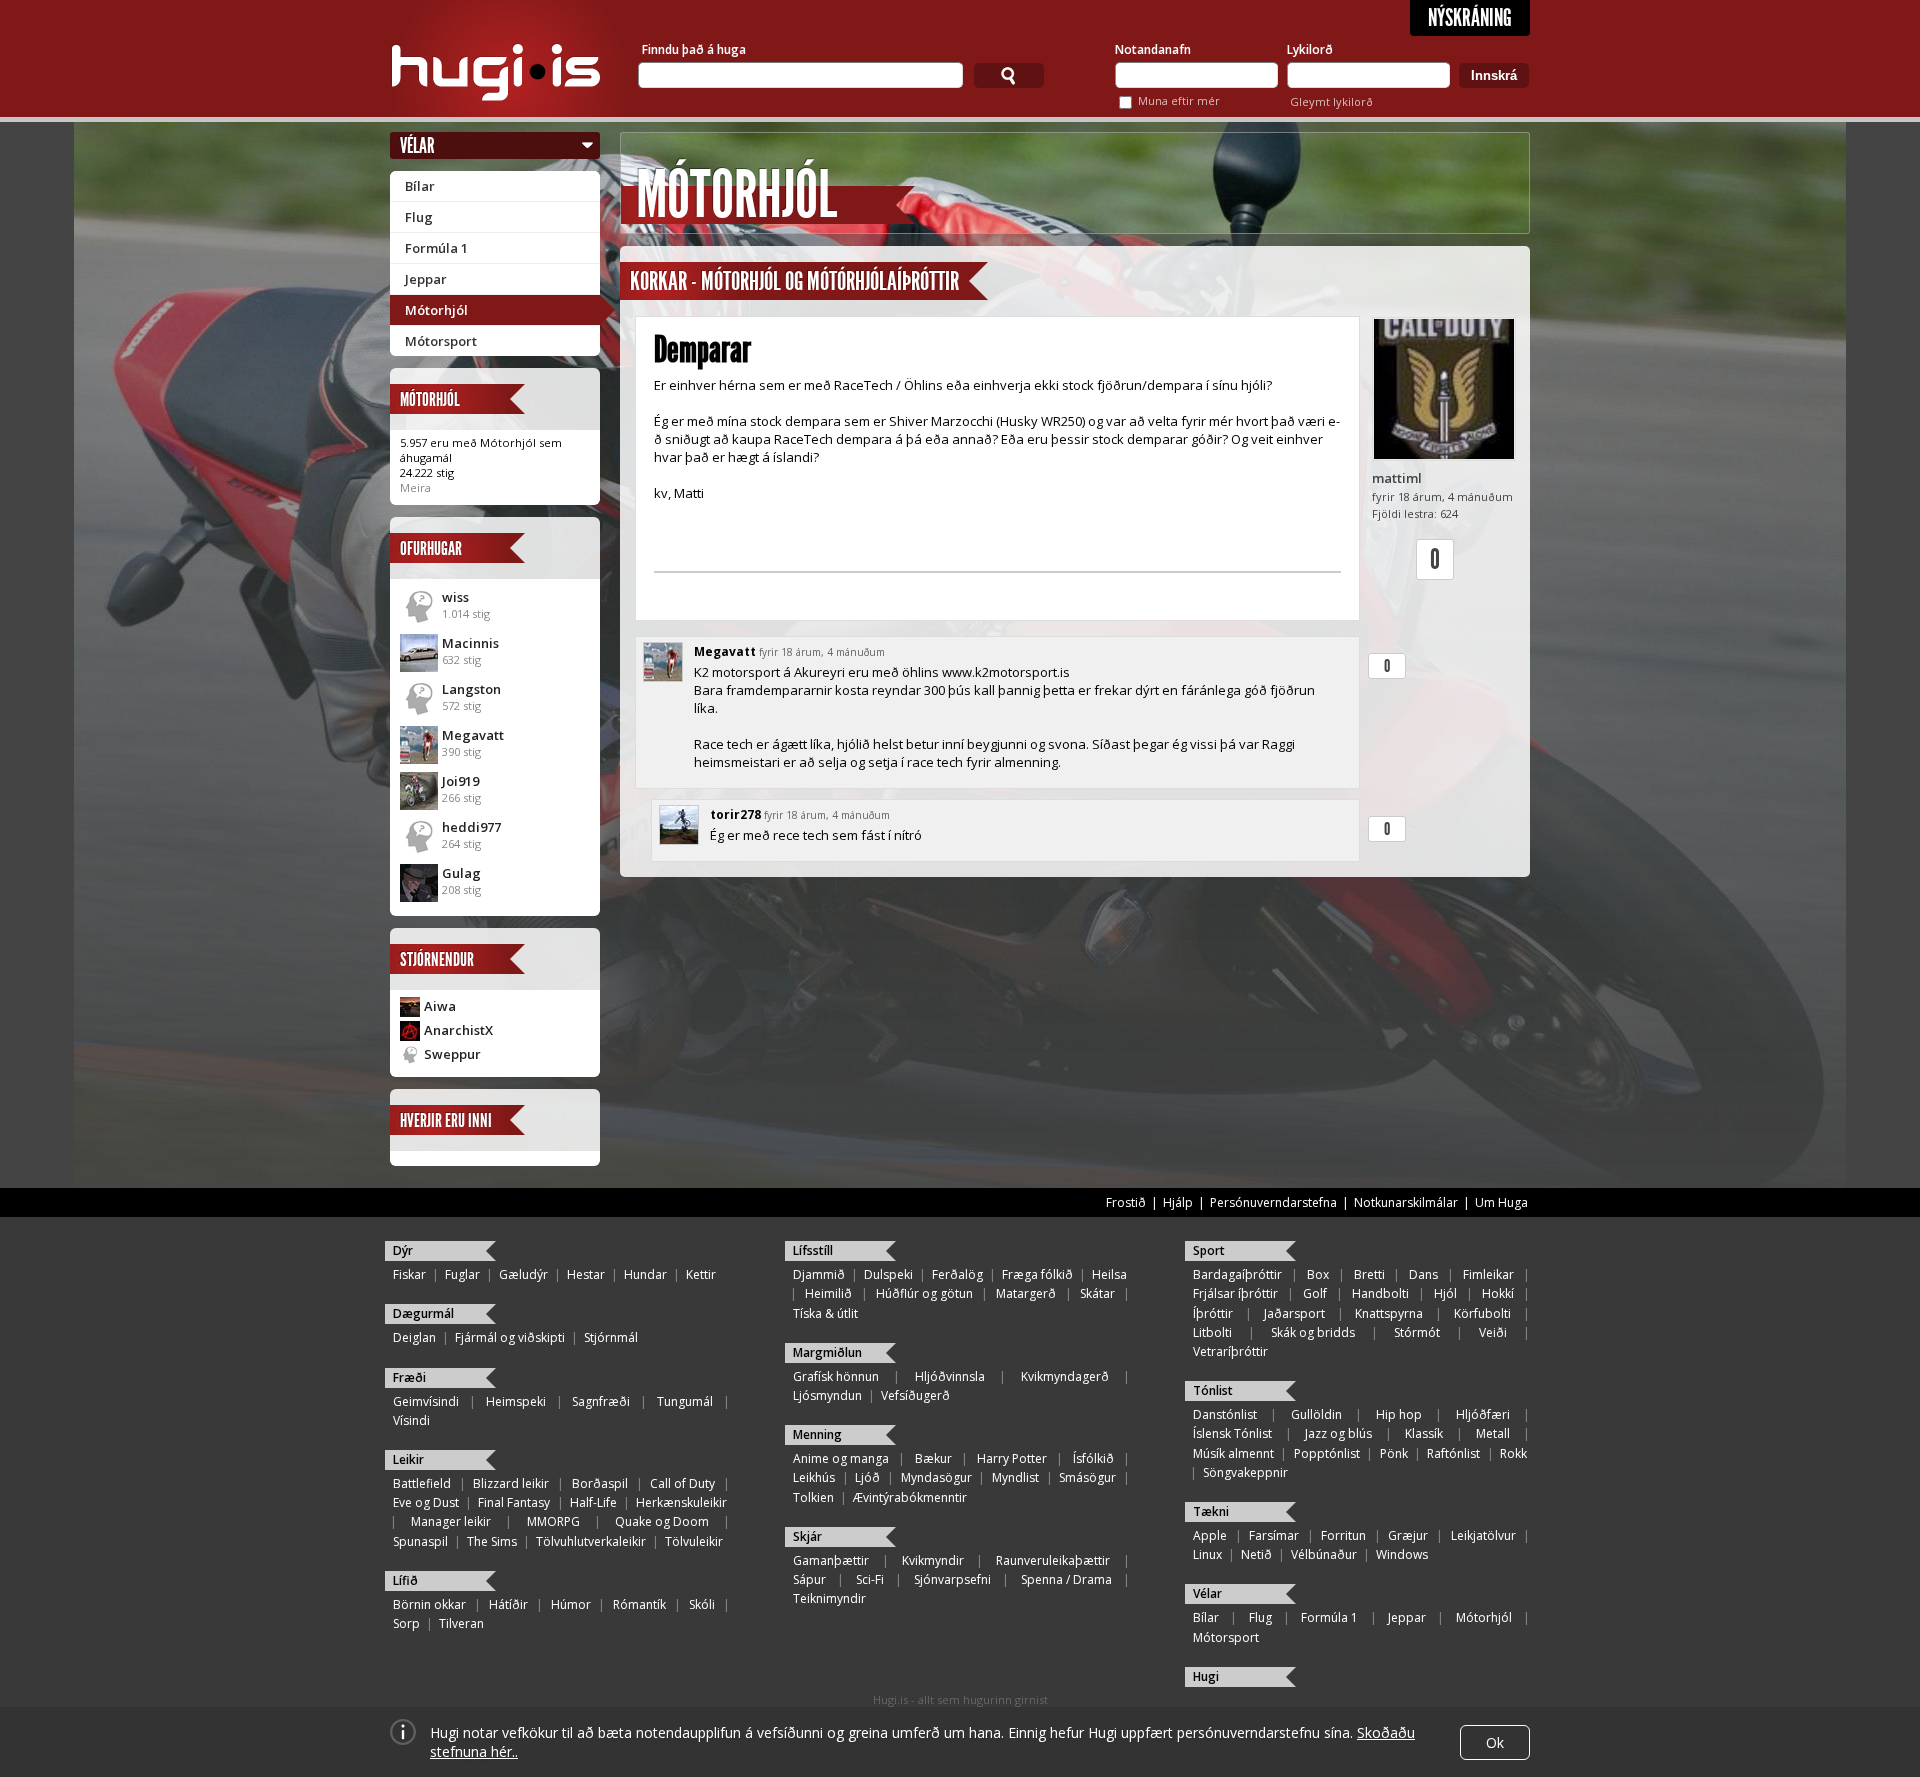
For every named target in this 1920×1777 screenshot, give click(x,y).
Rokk (1513, 1453)
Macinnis (470, 643)
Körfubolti (1482, 1313)
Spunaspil (420, 1541)
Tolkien (813, 1497)
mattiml (1397, 478)
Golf (1315, 1293)
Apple (1210, 1535)
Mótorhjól (436, 310)
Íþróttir (1213, 1313)
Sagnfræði (601, 1401)
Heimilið (828, 1293)
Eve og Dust (426, 1502)
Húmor (571, 1604)
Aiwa (440, 1006)
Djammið (819, 1274)
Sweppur (452, 1054)
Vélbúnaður (1324, 1554)
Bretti (1369, 1274)
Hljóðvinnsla (950, 1376)
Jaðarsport (1294, 1313)
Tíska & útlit (825, 1313)
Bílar (420, 186)
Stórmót (1417, 1332)
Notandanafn (1153, 49)
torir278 (735, 814)
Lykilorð (1310, 49)
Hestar (586, 1274)
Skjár (807, 1536)
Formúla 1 (436, 248)
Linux (1207, 1554)
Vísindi (411, 1420)
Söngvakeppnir (1245, 1472)
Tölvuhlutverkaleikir (591, 1541)
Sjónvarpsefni (952, 1579)
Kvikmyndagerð (1065, 1376)
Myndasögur (936, 1477)
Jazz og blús (1338, 1433)
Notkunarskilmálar (1406, 1202)
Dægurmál (423, 1313)
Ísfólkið (1093, 1458)
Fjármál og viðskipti (510, 1337)
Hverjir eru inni (446, 1120)
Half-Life (593, 1502)
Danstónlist (1225, 1414)
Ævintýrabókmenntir (910, 1497)
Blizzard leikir (511, 1483)
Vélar (417, 145)
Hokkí (1498, 1293)
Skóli (702, 1604)
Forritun (1343, 1535)
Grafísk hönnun (836, 1376)
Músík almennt (1233, 1453)
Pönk (1394, 1453)
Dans (1423, 1274)
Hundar (645, 1274)
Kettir (701, 1274)
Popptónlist (1327, 1453)
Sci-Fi (870, 1579)
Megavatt (473, 735)
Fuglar (462, 1274)
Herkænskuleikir (681, 1502)
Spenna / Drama (1066, 1579)
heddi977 (471, 827)
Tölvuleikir (694, 1541)
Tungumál (685, 1401)
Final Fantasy (514, 1502)
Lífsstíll (813, 1250)
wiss (455, 597)
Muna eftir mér (1179, 100)
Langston (471, 689)
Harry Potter (1012, 1458)
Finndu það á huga (694, 49)
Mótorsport (441, 341)
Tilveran (461, 1623)
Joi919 (460, 781)
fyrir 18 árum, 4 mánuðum (822, 652)
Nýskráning (1470, 18)
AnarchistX (458, 1030)
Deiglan (414, 1337)
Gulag (461, 873)
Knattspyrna (1389, 1313)
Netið (1256, 1554)
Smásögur (1087, 1477)
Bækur (933, 1458)
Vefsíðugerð (915, 1395)
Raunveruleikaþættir (1053, 1560)
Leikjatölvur (1483, 1535)
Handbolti (1380, 1293)
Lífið (405, 1580)
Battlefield (422, 1483)
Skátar (1097, 1293)
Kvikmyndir (933, 1560)
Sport (1209, 1250)
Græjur (1408, 1535)
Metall (1493, 1433)
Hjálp (1178, 1202)
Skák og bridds (1313, 1332)
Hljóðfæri (1483, 1414)
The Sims (492, 1541)
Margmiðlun (827, 1352)
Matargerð (1026, 1293)
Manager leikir (451, 1521)
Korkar (658, 281)
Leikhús (814, 1477)
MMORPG (553, 1521)
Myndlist (1015, 1477)
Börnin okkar (429, 1604)
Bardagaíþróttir (1237, 1274)
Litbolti (1212, 1332)
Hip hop (1399, 1414)
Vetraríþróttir (1230, 1351)
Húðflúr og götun (924, 1293)
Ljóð (867, 1477)
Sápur (809, 1579)
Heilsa (1109, 1274)
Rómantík (639, 1604)
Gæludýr (523, 1274)
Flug (419, 217)
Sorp (406, 1623)
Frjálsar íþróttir (1235, 1293)
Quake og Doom (662, 1521)
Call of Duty (682, 1483)
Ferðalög (957, 1274)
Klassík (1424, 1433)
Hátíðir (508, 1604)
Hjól (1445, 1293)
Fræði (409, 1377)
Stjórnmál (611, 1337)
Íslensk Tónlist (1232, 1433)
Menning (817, 1434)
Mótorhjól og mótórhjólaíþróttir (830, 281)
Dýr (403, 1250)
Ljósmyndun (827, 1395)
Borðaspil (600, 1483)
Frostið (1126, 1202)
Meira (415, 487)
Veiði (1493, 1332)
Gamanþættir (831, 1560)
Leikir (408, 1459)
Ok (1495, 1742)
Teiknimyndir (829, 1598)
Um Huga (1501, 1202)
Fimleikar (1488, 1274)
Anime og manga (841, 1458)
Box (1318, 1274)
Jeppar (426, 279)
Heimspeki (516, 1401)
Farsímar (1274, 1535)
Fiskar (409, 1274)
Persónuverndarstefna (1273, 1202)
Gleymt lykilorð (1331, 101)
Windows (1402, 1554)
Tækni (1211, 1511)
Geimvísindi (426, 1401)
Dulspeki (888, 1274)
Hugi (1206, 1676)
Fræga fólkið (1037, 1274)
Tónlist (1213, 1390)
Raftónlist (1453, 1453)
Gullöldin (1316, 1414)
